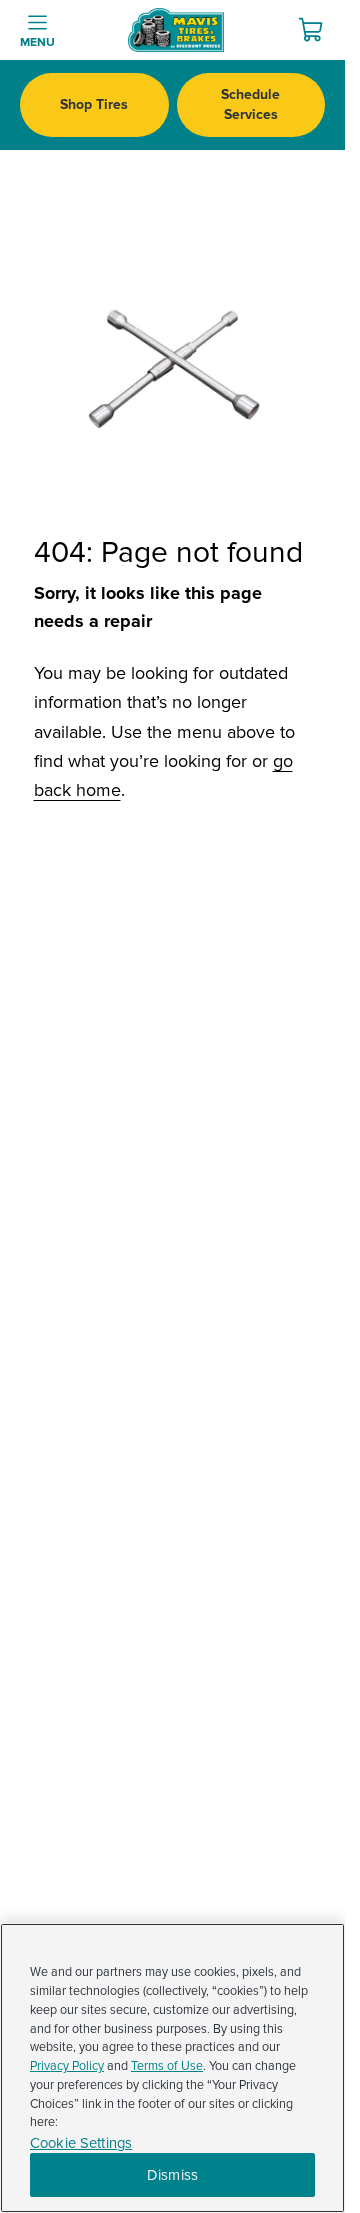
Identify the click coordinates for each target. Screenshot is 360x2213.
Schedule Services (250, 104)
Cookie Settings (81, 2143)
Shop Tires (94, 104)
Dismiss (172, 2175)
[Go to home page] (176, 30)
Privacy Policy (67, 2066)
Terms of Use (167, 2066)
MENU (37, 42)
